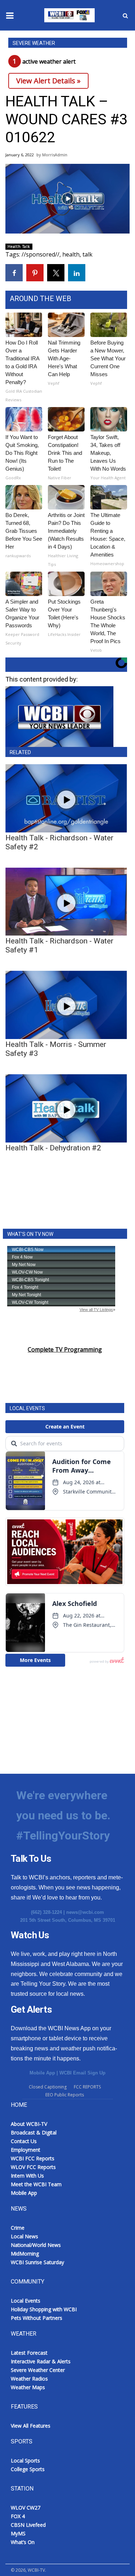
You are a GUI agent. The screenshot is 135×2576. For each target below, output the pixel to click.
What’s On (23, 2542)
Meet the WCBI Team (36, 2184)
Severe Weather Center (38, 2370)
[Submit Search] (125, 15)
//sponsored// (40, 254)
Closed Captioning (48, 2087)
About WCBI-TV (29, 2124)
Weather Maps (28, 2387)
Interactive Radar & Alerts (41, 2361)
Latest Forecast (29, 2353)
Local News (24, 2236)
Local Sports (25, 2460)
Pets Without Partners (37, 2318)
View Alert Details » (48, 81)
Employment (26, 2150)
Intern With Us (27, 2176)
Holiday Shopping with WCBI (44, 2309)
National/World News (36, 2245)
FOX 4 (18, 2516)
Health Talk (19, 246)
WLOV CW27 (26, 2508)
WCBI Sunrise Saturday (37, 2262)
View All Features (31, 2426)
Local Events (26, 2301)
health (71, 254)
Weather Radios (29, 2379)
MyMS (18, 2533)
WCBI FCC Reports (33, 2158)
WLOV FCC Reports (33, 2167)
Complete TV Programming (65, 1349)
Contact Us (24, 2141)
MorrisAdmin (55, 155)
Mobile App (42, 2073)
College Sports (28, 2469)
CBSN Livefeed (28, 2525)
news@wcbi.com (85, 1912)
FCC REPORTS (87, 2087)
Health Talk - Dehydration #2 (53, 1148)
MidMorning (25, 2254)
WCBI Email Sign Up (82, 2073)
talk (87, 254)
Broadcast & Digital (34, 2132)
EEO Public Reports (65, 2095)
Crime (18, 2228)
